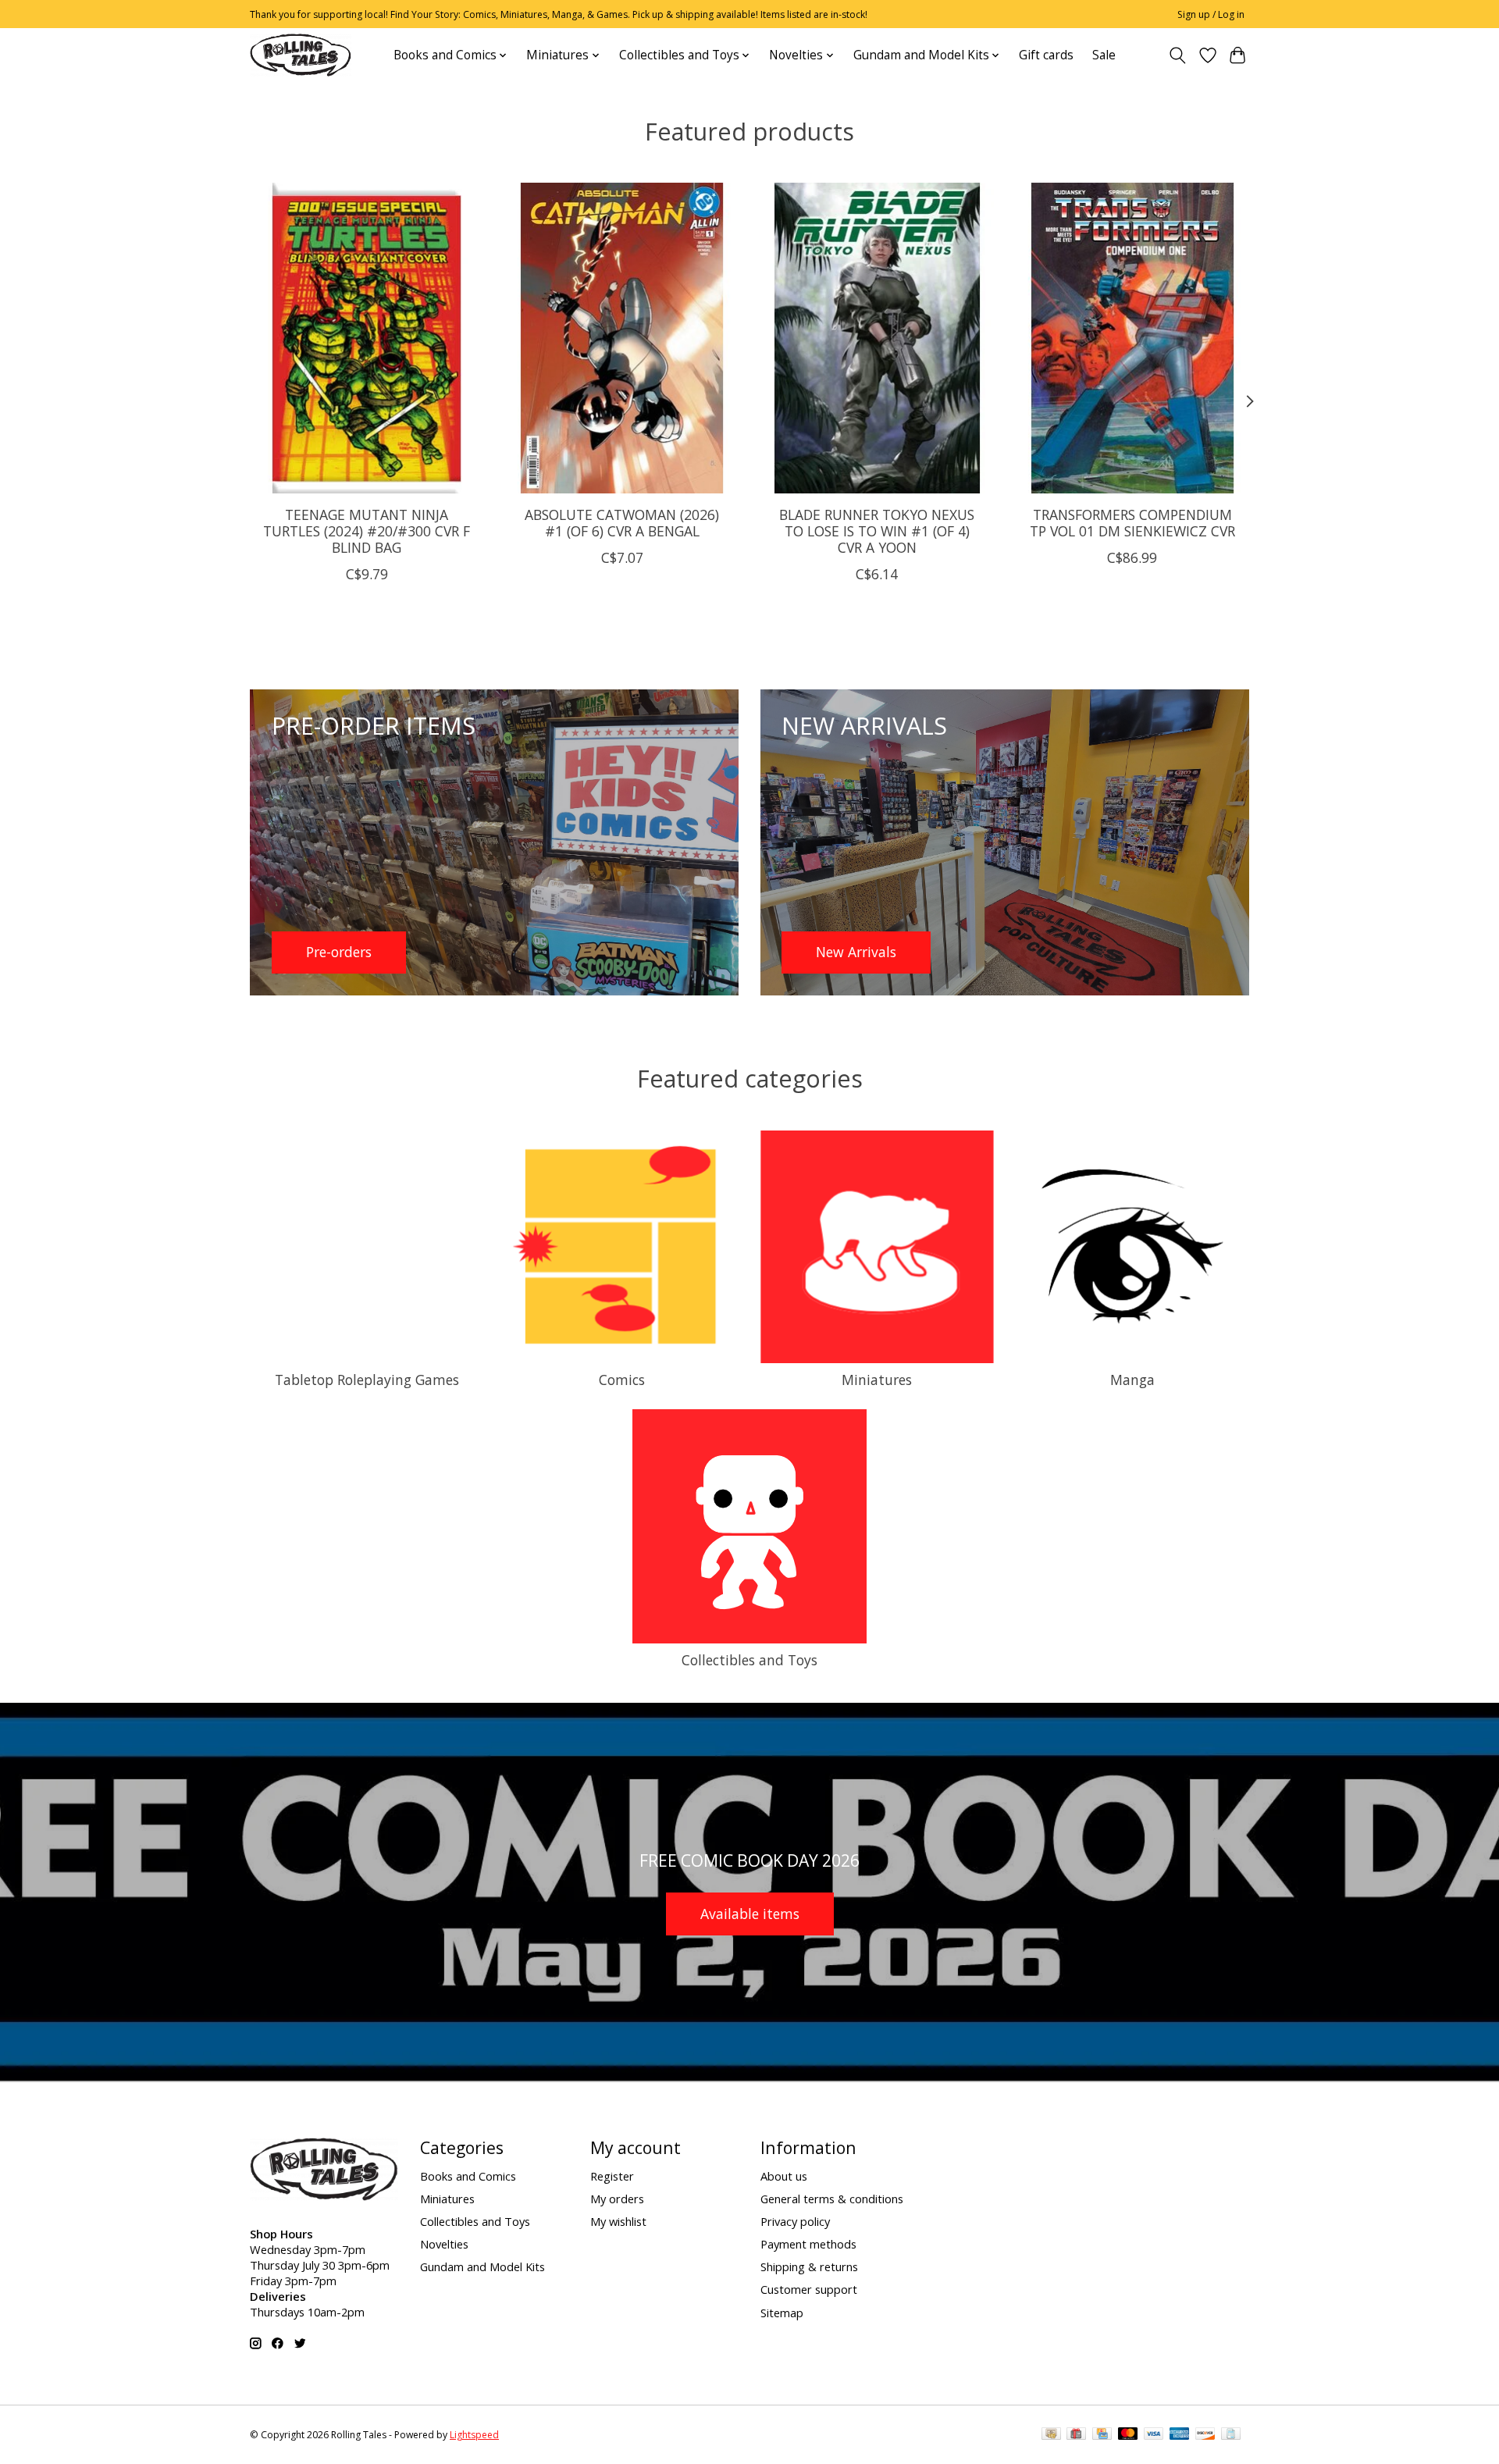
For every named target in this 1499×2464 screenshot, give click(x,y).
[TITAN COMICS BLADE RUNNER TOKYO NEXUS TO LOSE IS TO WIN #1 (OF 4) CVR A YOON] (877, 338)
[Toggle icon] (1178, 55)
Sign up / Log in (1211, 14)
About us (784, 2176)
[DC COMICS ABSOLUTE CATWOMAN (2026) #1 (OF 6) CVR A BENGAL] (622, 338)
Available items (750, 1914)
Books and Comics (468, 2176)
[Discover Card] (1205, 2435)
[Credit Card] (1102, 2435)
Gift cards (1046, 55)
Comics (622, 1380)
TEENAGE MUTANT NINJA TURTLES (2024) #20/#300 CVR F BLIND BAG (367, 530)
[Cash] (1051, 2435)
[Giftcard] (1076, 2435)
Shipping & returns (809, 2266)
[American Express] (1180, 2435)
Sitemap (782, 2313)
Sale (1104, 55)
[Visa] (1154, 2435)
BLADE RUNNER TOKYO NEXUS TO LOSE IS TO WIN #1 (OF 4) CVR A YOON (877, 530)
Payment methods (808, 2244)
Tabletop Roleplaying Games (367, 1380)
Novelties (444, 2244)
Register (612, 2176)
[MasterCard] (1128, 2435)
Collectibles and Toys (749, 1660)
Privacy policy (795, 2221)
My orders (617, 2199)
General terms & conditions (832, 2199)
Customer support (809, 2289)
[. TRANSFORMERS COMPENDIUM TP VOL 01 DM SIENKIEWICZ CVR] (1132, 338)
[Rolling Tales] (301, 55)
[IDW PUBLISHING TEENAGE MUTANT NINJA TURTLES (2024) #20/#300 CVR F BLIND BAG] (367, 338)
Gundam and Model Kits (482, 2266)
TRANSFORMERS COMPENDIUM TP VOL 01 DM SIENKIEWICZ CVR (1132, 522)
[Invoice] (1231, 2435)
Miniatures (877, 1380)
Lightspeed (474, 2435)
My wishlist (618, 2221)
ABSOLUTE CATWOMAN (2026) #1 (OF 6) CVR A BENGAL (622, 522)
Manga (1132, 1380)
